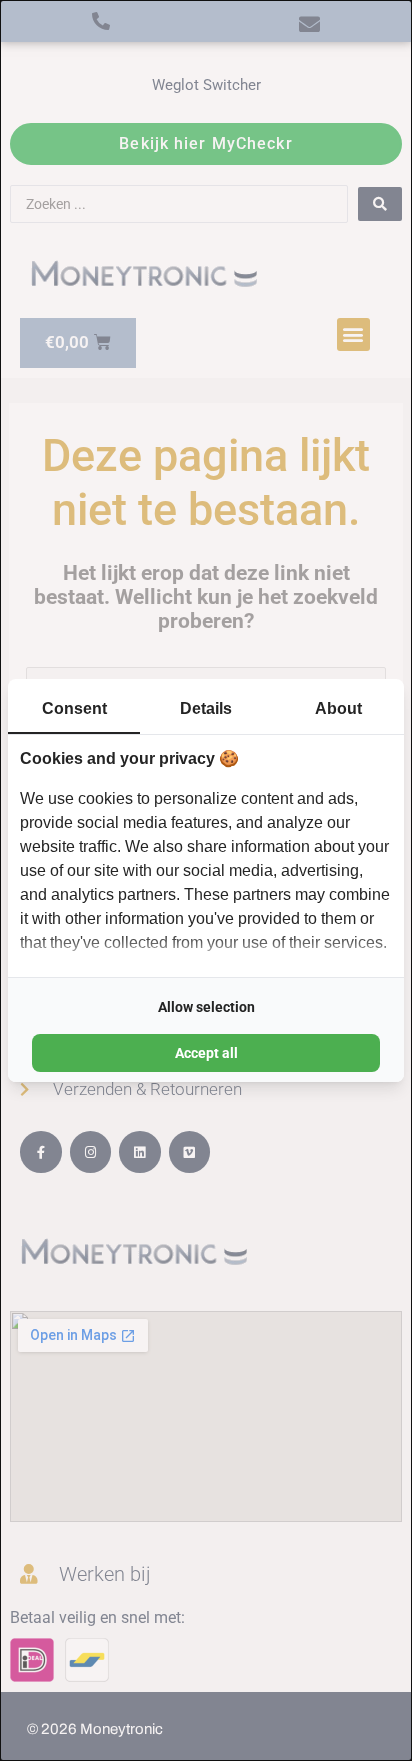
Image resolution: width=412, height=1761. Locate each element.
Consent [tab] (74, 708)
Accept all (206, 1053)
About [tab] (338, 708)
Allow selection (206, 1007)
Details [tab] (206, 708)
